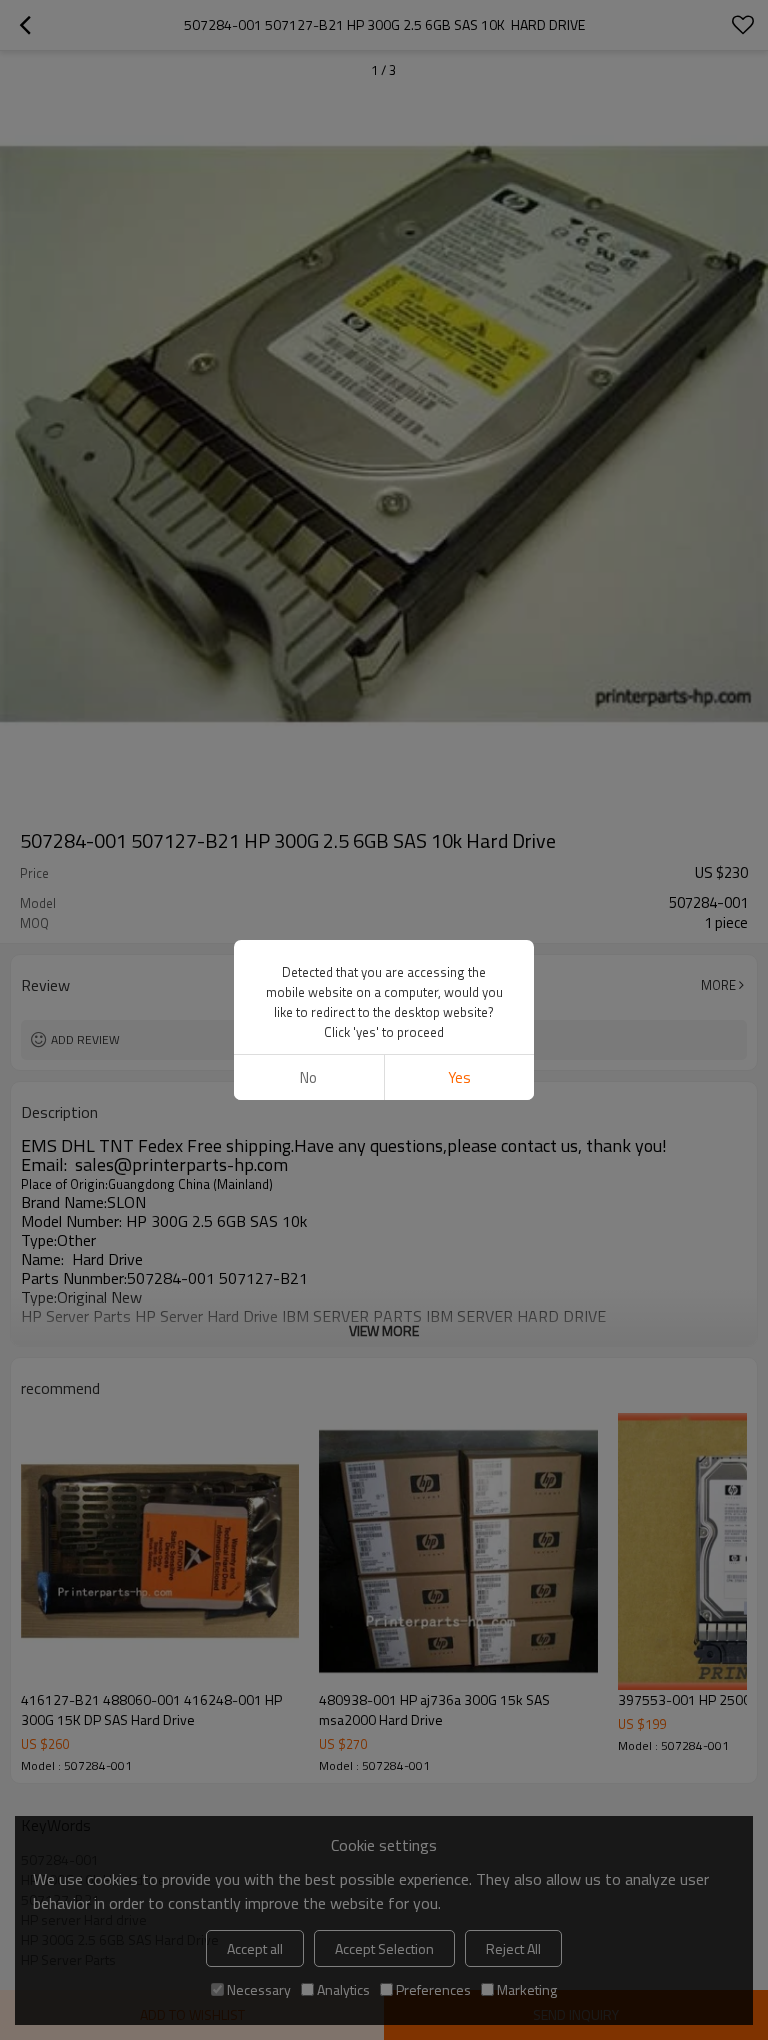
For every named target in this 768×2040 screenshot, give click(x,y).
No (308, 1077)
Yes (459, 1077)
